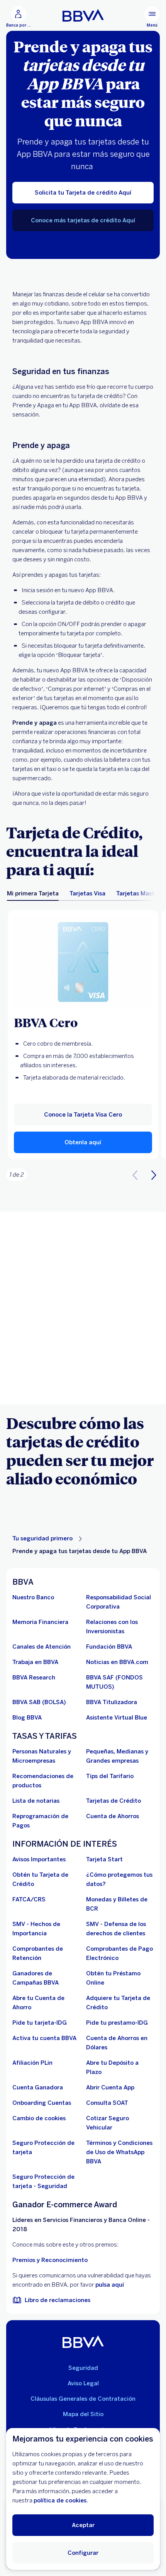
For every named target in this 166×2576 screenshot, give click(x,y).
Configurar (83, 2553)
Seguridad (83, 2368)
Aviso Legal (83, 2383)
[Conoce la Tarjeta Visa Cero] (83, 962)
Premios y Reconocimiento (50, 2260)
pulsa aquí (110, 2285)
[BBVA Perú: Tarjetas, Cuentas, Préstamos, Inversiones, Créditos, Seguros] (83, 15)
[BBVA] (83, 2342)
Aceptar (83, 2525)
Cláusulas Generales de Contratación (83, 2399)
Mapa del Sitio (83, 2414)
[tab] (33, 893)
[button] (83, 1142)
